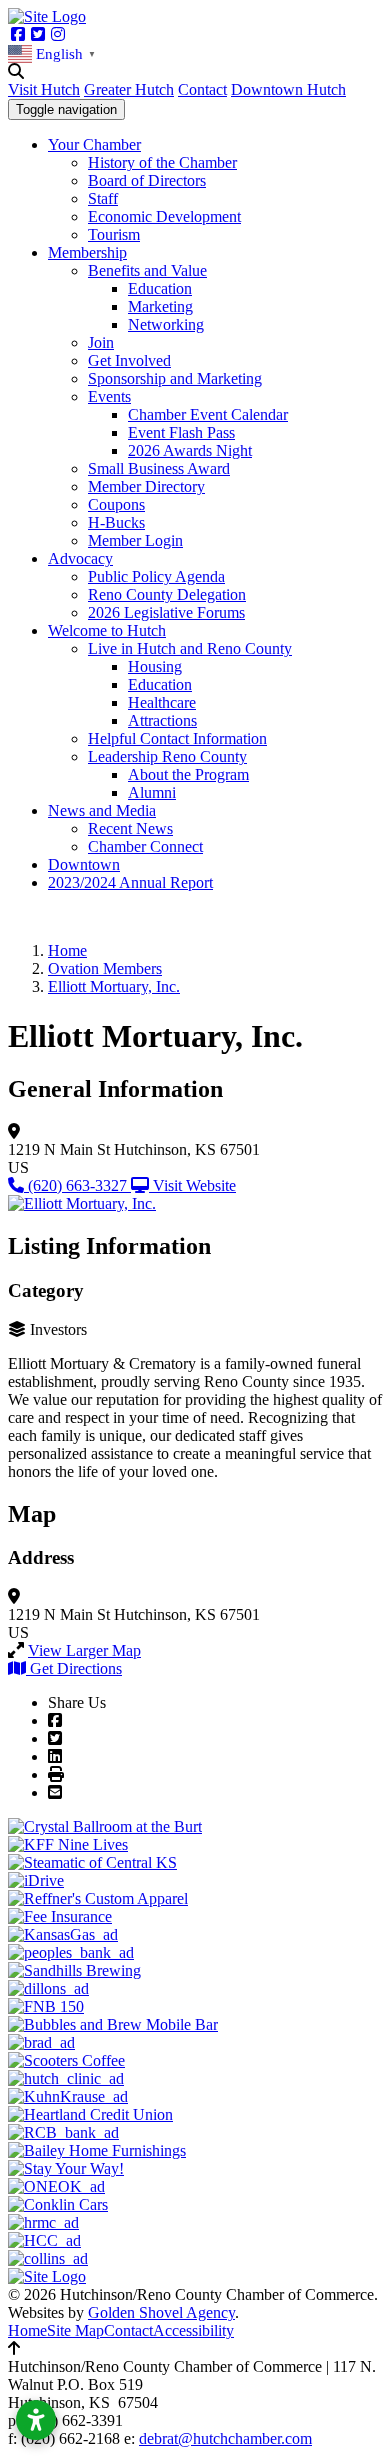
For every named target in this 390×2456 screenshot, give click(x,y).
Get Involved (129, 360)
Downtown (84, 864)
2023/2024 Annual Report (130, 882)
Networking (166, 324)
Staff (103, 198)
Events (109, 396)
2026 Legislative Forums (166, 612)
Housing (155, 666)
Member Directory (146, 486)
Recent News (130, 828)
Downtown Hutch (288, 89)
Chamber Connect (145, 846)
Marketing (160, 306)
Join (101, 342)
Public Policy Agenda (156, 576)
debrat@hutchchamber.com (225, 2438)
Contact (202, 89)
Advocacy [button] (80, 558)
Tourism (114, 234)
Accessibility (193, 2330)
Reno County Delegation (167, 594)
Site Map (75, 2330)
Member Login (135, 540)
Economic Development (164, 216)
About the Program (188, 774)
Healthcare (162, 702)
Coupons (116, 504)
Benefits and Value (147, 270)
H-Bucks (116, 522)
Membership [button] (87, 252)
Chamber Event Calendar (208, 414)
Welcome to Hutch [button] (107, 630)
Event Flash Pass (181, 432)
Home (27, 2330)
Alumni (152, 792)
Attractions (162, 720)
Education (160, 288)
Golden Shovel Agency (161, 2312)
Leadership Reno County (167, 756)
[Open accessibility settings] (36, 2420)
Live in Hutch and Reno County (190, 648)
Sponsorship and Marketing (175, 378)
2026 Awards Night (190, 450)
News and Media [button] (102, 810)
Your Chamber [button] (94, 144)
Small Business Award (159, 468)
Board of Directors (147, 180)
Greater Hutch (129, 89)
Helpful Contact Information (177, 738)
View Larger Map (84, 1650)
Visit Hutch (44, 89)
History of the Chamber (162, 162)
